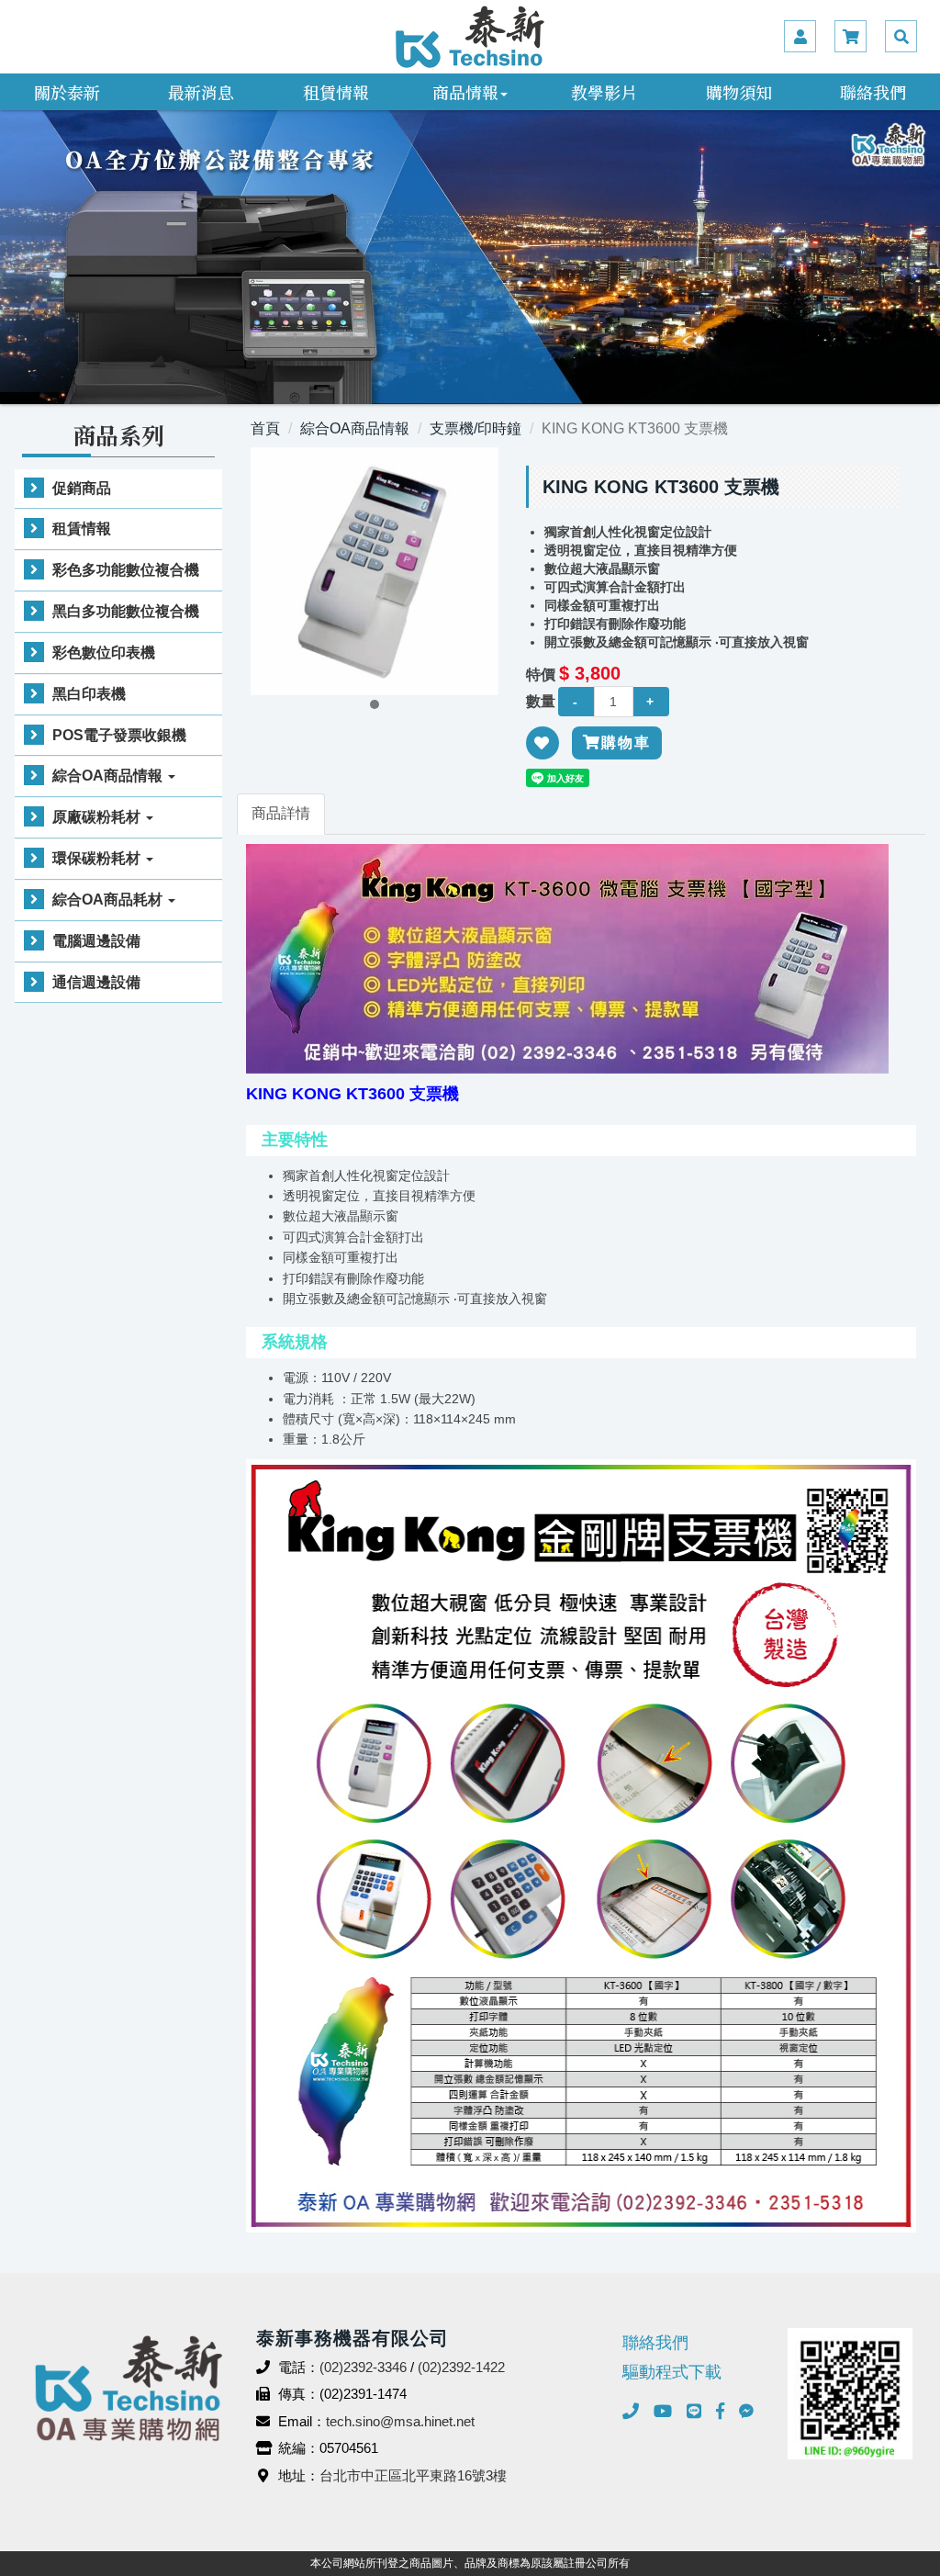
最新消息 (201, 92)
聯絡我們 (873, 92)
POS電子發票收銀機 (119, 735)
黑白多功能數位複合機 (126, 611)
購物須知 (739, 92)
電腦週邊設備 (96, 941)
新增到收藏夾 (543, 755)
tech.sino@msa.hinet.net (400, 2421)
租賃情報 (336, 92)
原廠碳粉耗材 (98, 817)
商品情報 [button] (465, 92)
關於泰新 (67, 92)
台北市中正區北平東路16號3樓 (413, 2475)
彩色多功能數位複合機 (126, 570)
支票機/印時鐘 (476, 428)
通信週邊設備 (96, 982)
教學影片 (604, 92)
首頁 (265, 428)
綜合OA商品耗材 (109, 900)
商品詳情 (281, 813)
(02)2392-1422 (461, 2367)
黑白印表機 (89, 694)
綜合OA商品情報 (109, 776)
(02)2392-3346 (363, 2367)
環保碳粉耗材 (98, 858)
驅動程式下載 (672, 2372)
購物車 (626, 742)
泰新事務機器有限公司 (470, 37)
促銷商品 (82, 488)
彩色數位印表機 (104, 652)
